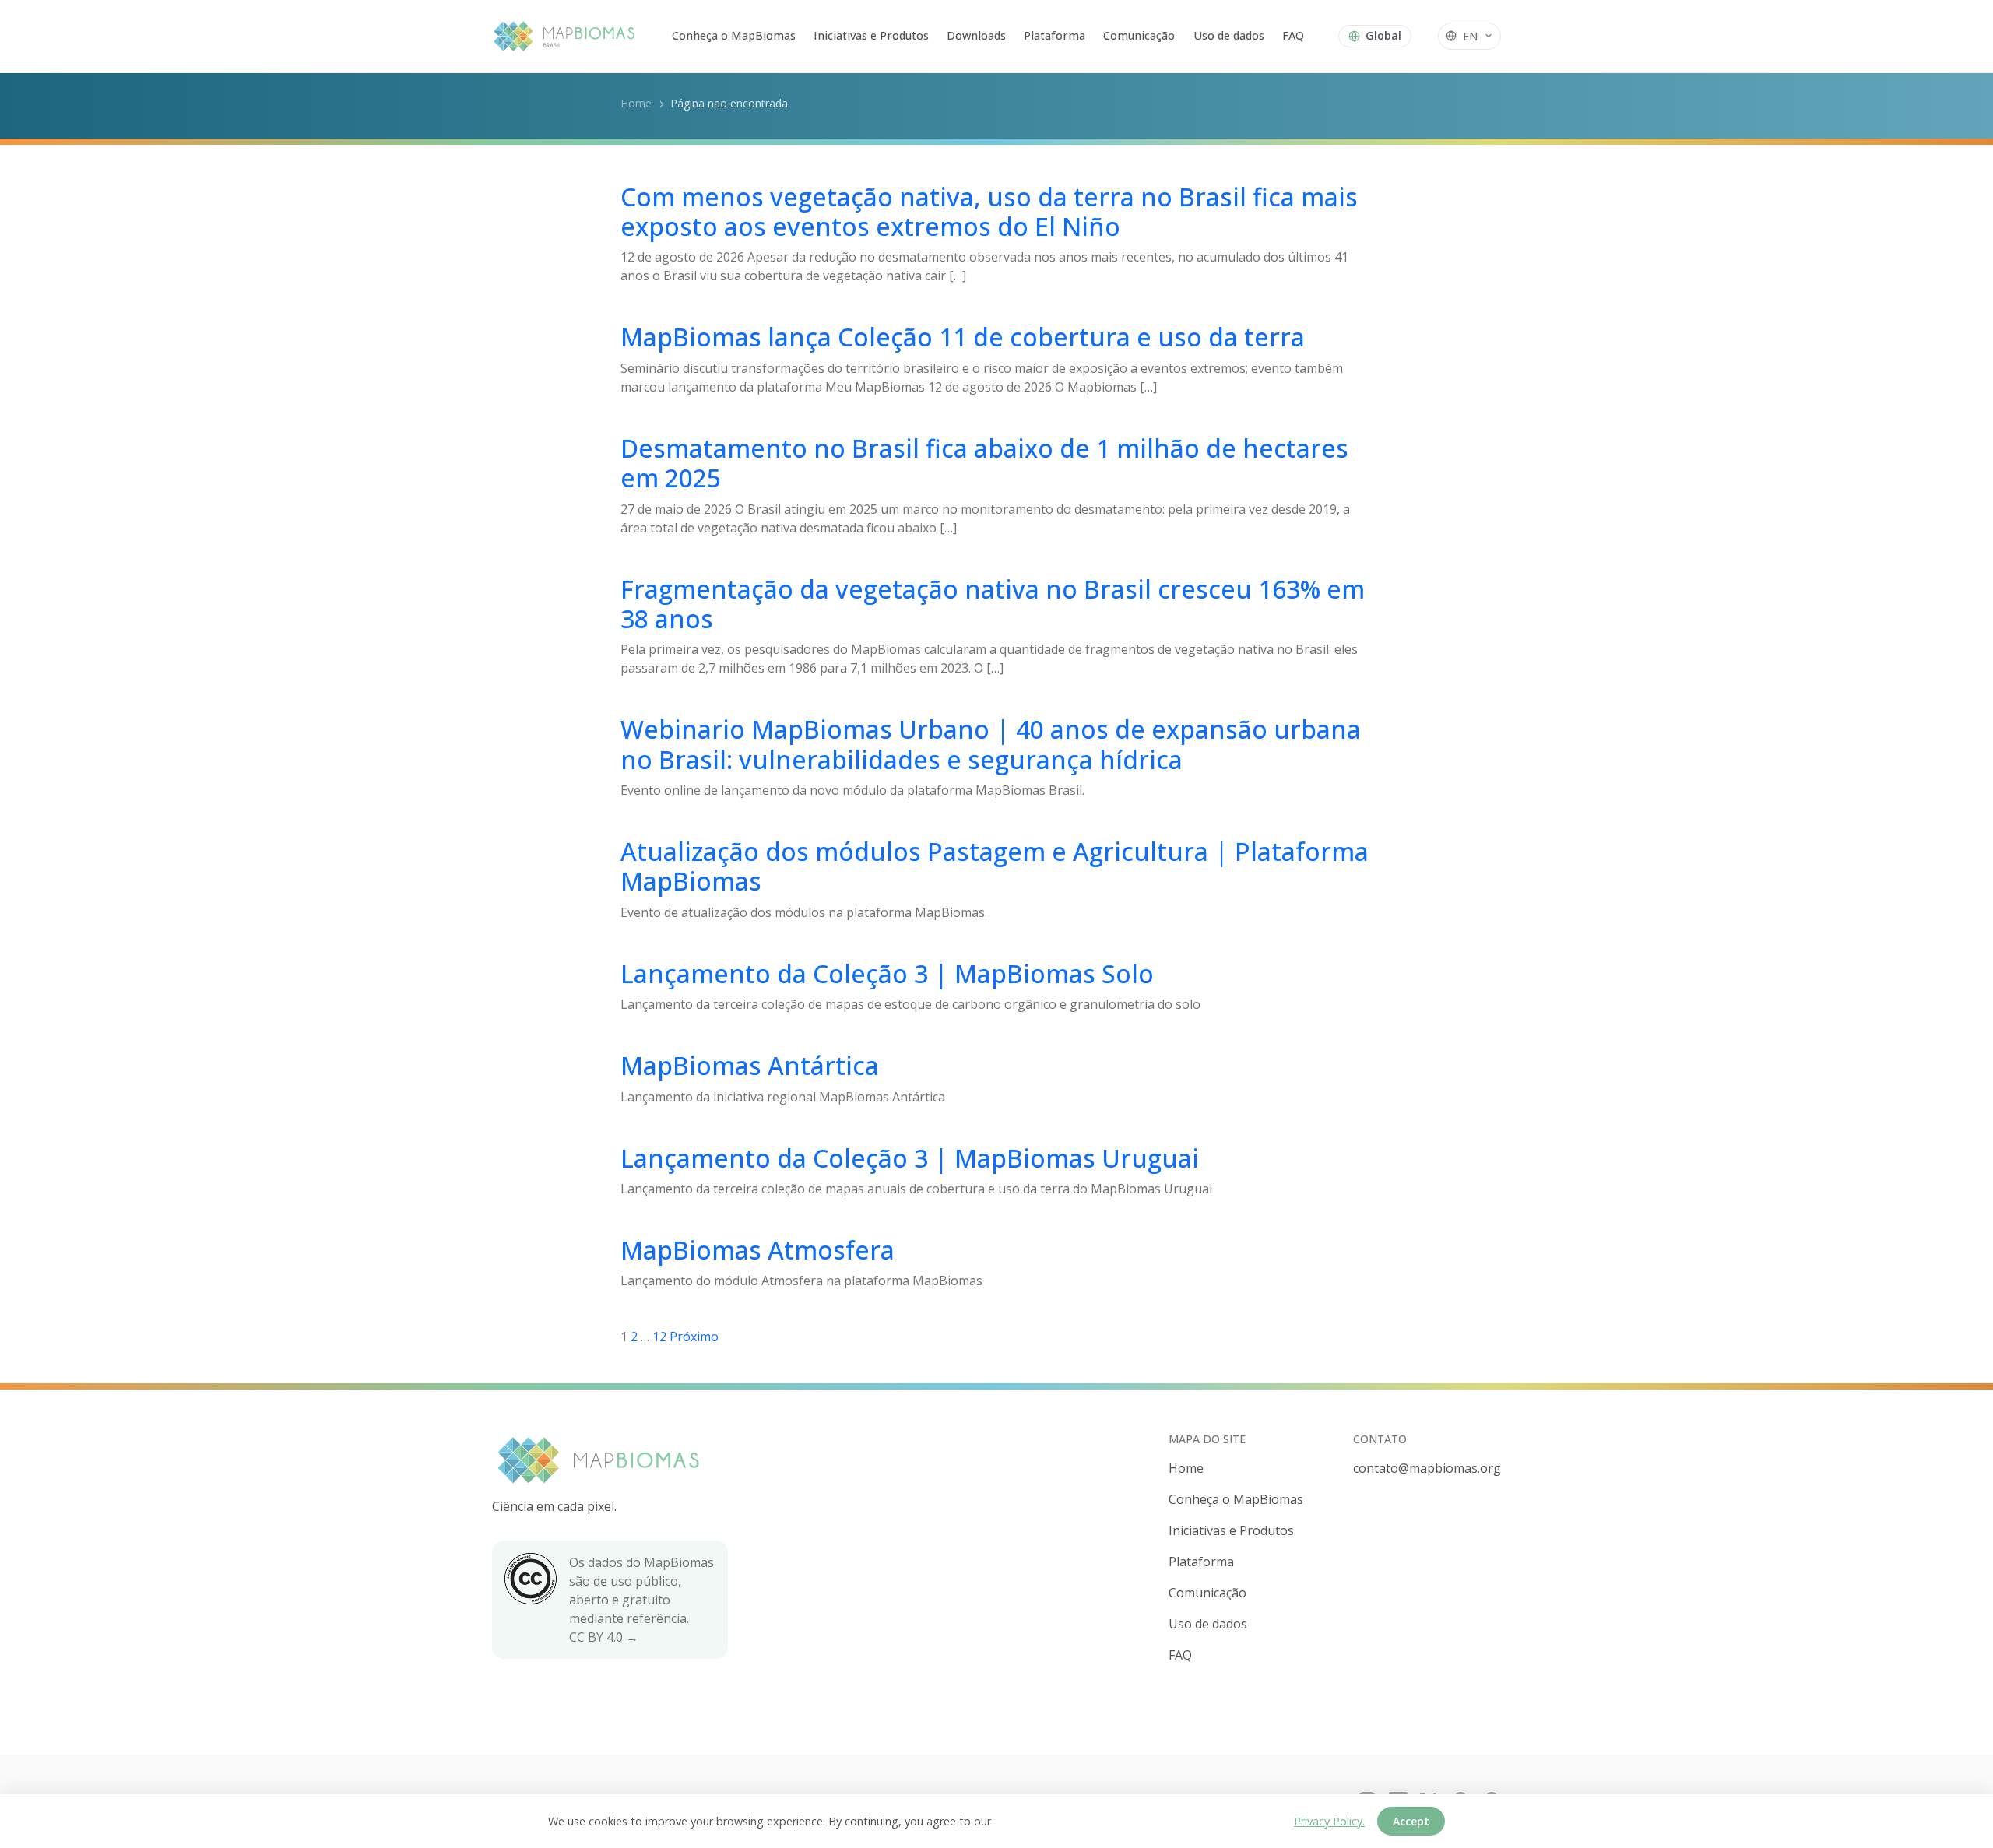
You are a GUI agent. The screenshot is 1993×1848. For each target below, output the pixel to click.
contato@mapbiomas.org (1427, 1468)
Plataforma (1054, 35)
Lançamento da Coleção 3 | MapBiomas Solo (887, 973)
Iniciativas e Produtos (871, 35)
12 (659, 1337)
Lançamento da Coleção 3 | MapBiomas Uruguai (910, 1158)
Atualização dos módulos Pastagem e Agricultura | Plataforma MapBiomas (995, 866)
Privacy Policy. (1329, 1821)
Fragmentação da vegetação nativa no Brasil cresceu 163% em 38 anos (993, 604)
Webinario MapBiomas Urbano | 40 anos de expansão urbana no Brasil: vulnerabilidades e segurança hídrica (991, 744)
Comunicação (1139, 35)
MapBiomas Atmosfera (757, 1250)
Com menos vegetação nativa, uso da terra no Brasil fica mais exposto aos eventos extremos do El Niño (989, 211)
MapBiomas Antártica (750, 1065)
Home (636, 103)
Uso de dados (1229, 35)
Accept (1411, 1821)
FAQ (1293, 35)
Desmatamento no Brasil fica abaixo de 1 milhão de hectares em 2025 (984, 463)
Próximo (694, 1337)
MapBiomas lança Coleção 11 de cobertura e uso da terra (963, 337)
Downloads (976, 35)
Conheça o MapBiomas (734, 35)
